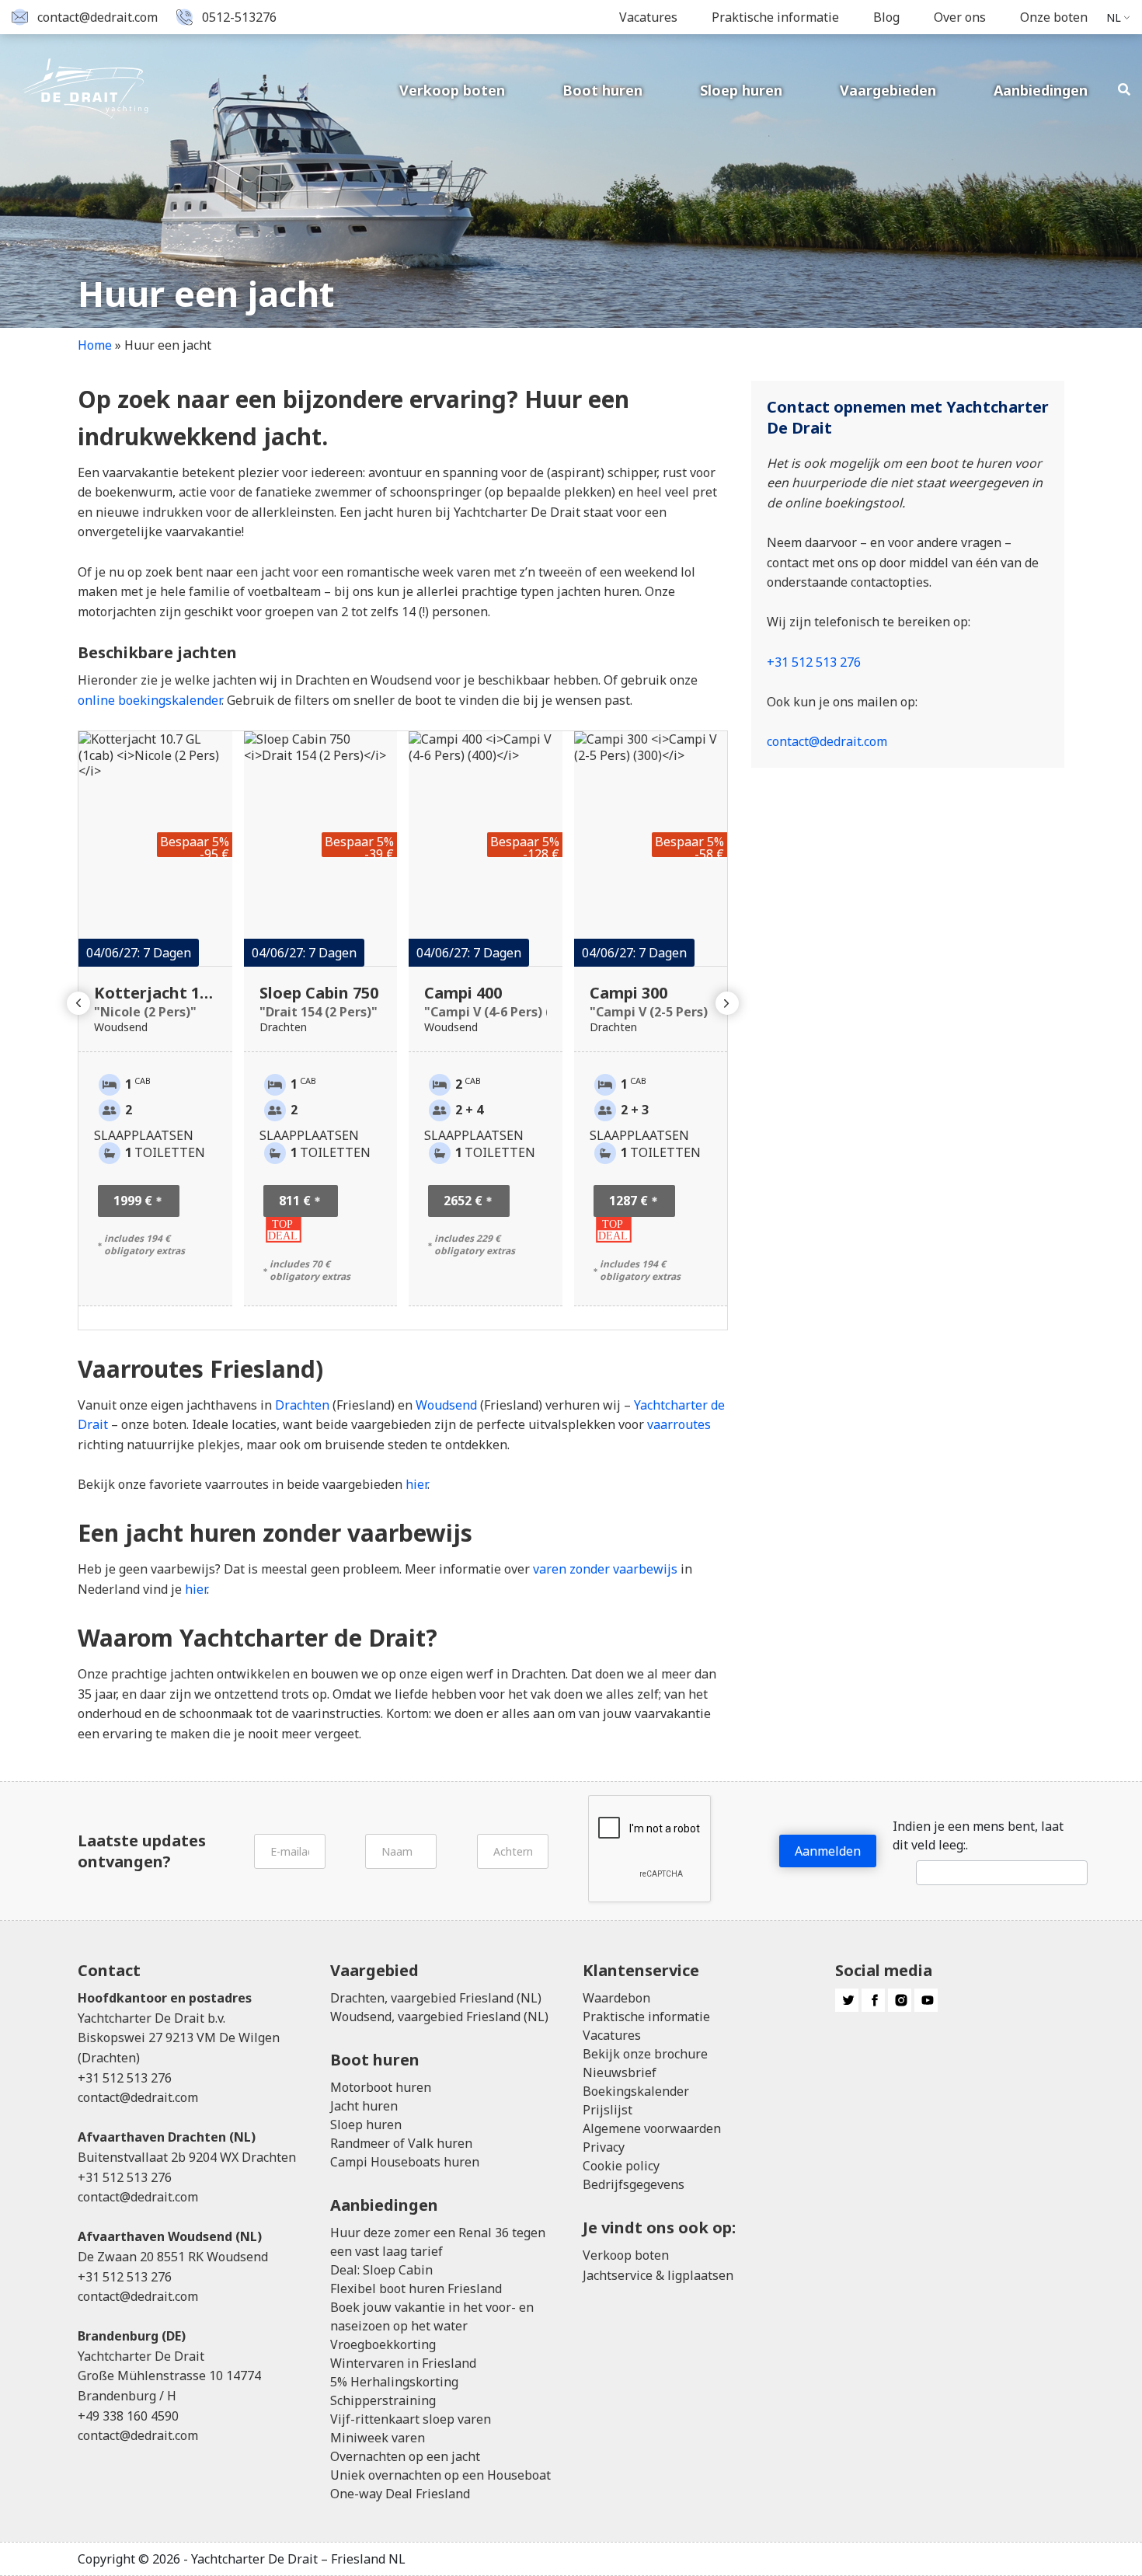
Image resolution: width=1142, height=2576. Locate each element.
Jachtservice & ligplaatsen (658, 2275)
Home (95, 345)
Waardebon (616, 1998)
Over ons (960, 17)
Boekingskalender (636, 2091)
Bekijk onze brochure (645, 2054)
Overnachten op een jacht (405, 2456)
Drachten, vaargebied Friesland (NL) (436, 1998)
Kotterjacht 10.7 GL (155, 1001)
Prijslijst (608, 2110)
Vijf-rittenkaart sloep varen (411, 2419)
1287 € (628, 1201)
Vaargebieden (888, 90)
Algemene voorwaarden (652, 2128)
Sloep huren (741, 90)
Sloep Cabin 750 (319, 1001)
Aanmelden (828, 1851)
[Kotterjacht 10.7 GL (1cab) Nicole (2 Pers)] (155, 849)
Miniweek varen (378, 2438)
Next (727, 1003)
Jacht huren (364, 2106)
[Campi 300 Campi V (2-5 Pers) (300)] (651, 849)
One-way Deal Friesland (400, 2494)
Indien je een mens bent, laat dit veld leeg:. (978, 1835)
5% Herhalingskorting (394, 2382)
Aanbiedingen (1041, 90)
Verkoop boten (452, 90)
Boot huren (602, 90)
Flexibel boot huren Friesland (416, 2288)
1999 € (133, 1201)
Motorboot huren (381, 2087)
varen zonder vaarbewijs (605, 1569)
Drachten (302, 1405)
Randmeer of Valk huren (401, 2143)
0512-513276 (239, 17)
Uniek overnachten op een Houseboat (440, 2475)
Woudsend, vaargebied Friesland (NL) (439, 2017)
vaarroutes (679, 1424)
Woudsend (446, 1405)
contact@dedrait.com (97, 17)
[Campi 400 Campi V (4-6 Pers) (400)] (486, 849)
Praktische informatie (775, 17)
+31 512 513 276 (814, 662)
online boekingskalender (150, 700)
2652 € (463, 1201)
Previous (78, 1003)
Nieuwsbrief (620, 2072)
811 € (295, 1201)
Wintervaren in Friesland (403, 2363)
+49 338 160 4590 (128, 2416)
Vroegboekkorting (383, 2344)
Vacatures (648, 17)
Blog (886, 17)
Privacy (604, 2147)
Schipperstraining (383, 2400)
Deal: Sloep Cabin (381, 2270)
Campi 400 (486, 1001)
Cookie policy (621, 2166)
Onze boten (1054, 17)
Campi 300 (651, 1001)
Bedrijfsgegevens (634, 2184)
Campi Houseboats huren (405, 2162)
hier (416, 1484)
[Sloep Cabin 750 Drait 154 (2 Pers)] (321, 849)
